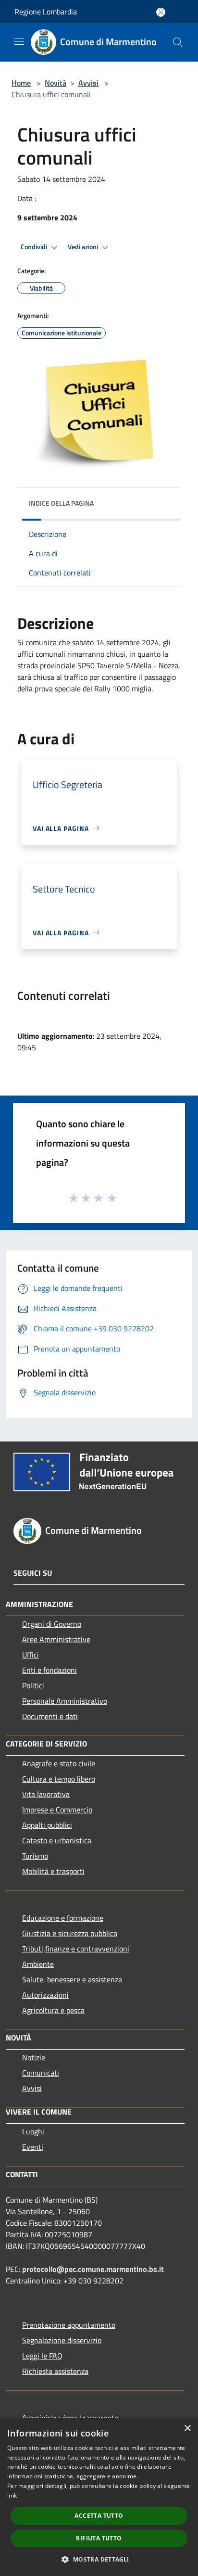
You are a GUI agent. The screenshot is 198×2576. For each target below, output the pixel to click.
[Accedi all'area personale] (161, 12)
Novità (56, 83)
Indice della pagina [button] (61, 503)
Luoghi (33, 2131)
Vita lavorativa (46, 1794)
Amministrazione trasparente (70, 2418)
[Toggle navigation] (19, 41)
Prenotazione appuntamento (69, 2325)
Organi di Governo (52, 1624)
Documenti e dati (50, 1716)
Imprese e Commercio (57, 1810)
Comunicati (41, 2073)
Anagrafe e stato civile (59, 1763)
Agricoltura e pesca (53, 2010)
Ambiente (38, 1964)
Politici (33, 1685)
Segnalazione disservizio (62, 2340)
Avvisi (88, 83)
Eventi (33, 2147)
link (12, 2495)
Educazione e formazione (63, 1918)
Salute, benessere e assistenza (72, 1979)
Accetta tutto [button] (99, 2516)
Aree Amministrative (56, 1639)
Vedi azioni (84, 247)
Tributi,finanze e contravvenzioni (76, 1949)
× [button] (187, 2429)
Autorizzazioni (45, 1995)
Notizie (34, 2057)
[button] (99, 2559)
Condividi (35, 247)
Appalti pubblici (47, 1825)
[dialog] (99, 2497)
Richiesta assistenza (55, 2371)
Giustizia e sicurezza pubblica (70, 1933)
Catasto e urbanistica (57, 1840)
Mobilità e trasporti (53, 1871)
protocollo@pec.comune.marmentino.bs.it (93, 2269)
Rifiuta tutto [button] (99, 2538)
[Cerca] (178, 42)
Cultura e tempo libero (59, 1779)
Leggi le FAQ (42, 2356)
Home (21, 83)
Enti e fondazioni (49, 1670)
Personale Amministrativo (65, 1701)
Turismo (35, 1856)
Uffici (31, 1655)
